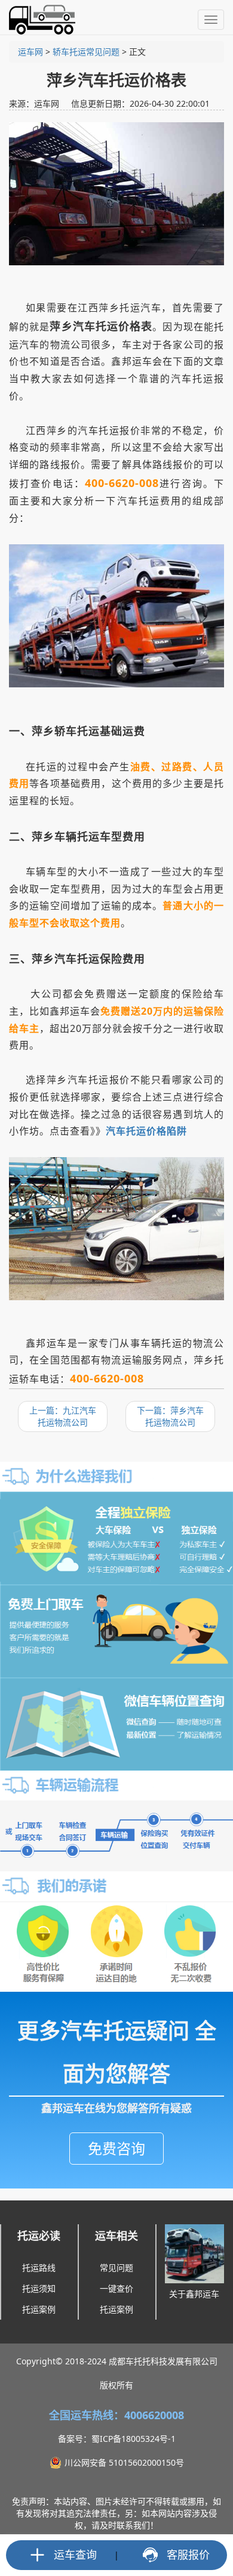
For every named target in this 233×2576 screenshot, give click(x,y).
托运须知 (39, 2288)
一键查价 (116, 2288)
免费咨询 (116, 2148)
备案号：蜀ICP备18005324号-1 (117, 2439)
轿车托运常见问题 (86, 52)
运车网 (30, 52)
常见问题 (116, 2267)
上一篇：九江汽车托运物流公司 (63, 1416)
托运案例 (39, 2309)
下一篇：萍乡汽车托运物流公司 (170, 1416)
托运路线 (39, 2267)
